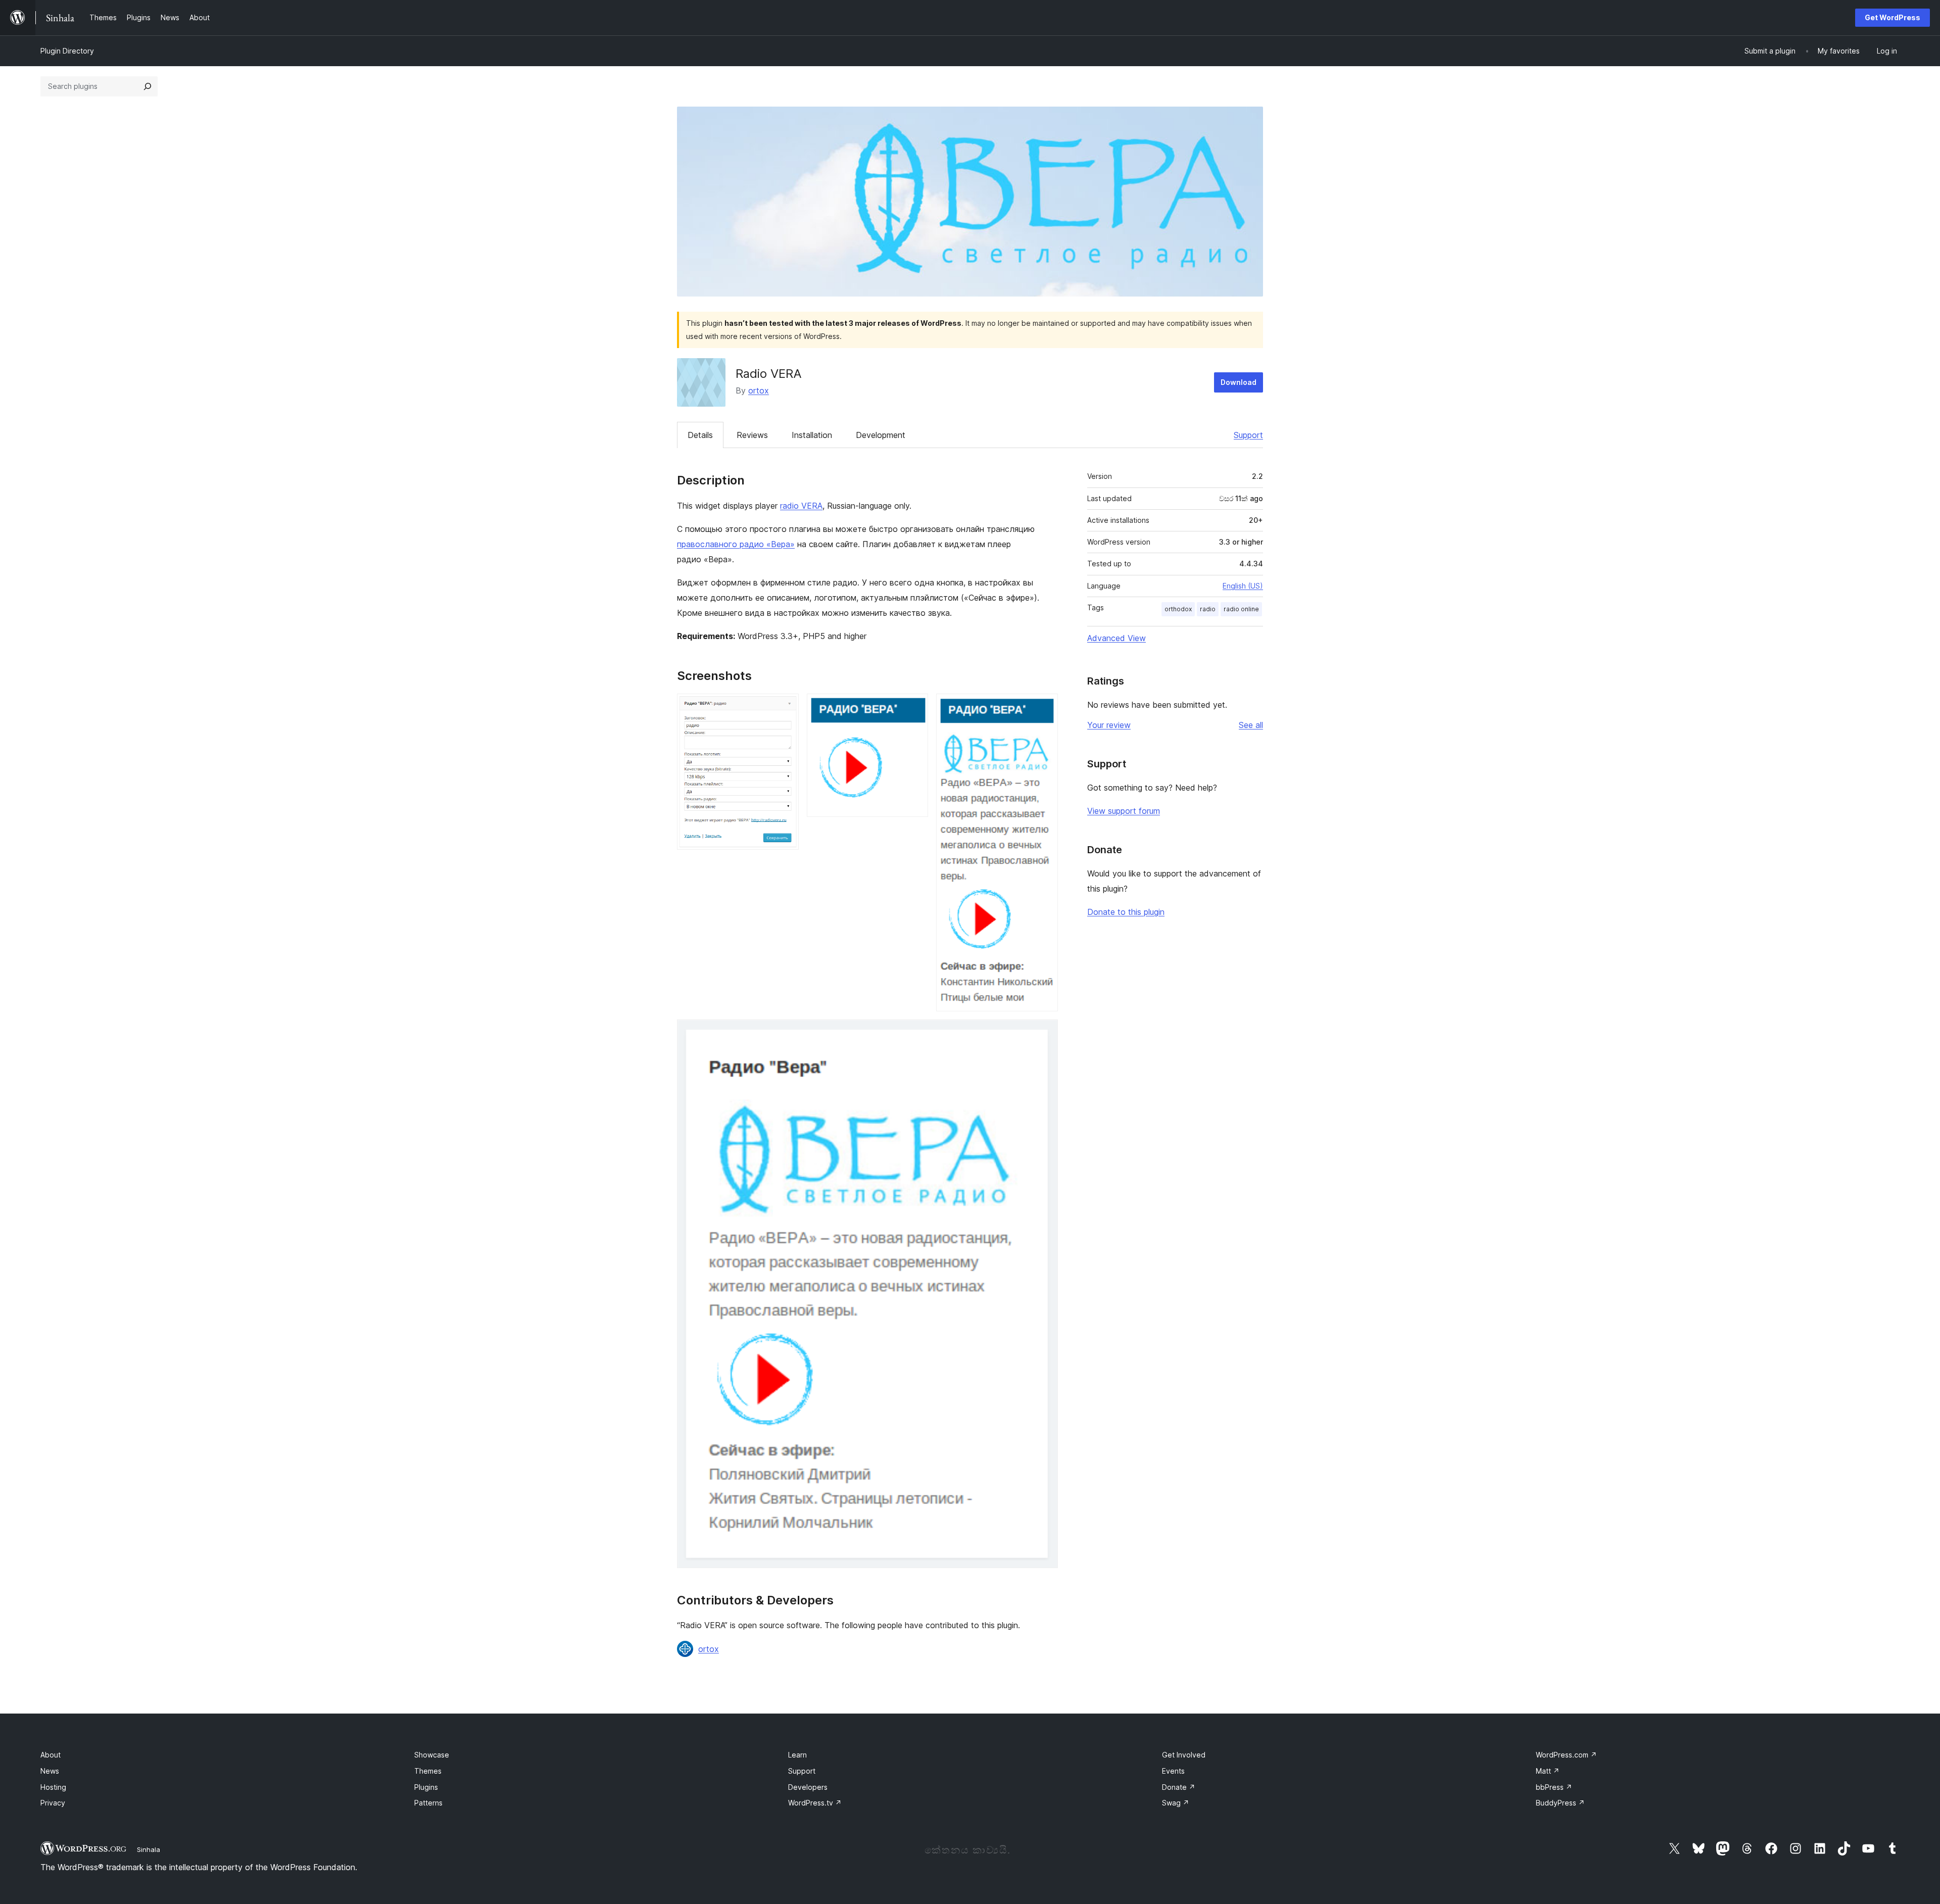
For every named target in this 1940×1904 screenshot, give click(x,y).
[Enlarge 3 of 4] (1044, 707)
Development (881, 435)
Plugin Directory (67, 51)
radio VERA (801, 506)
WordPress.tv (815, 1803)
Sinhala (149, 1849)
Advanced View (1117, 638)
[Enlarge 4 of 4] (1044, 1033)
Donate (1179, 1787)
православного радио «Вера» (736, 544)
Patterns (428, 1803)
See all (1251, 725)
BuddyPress (1560, 1803)
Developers (808, 1787)
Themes (428, 1771)
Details (700, 435)
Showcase (432, 1755)
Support (1248, 435)
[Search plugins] (148, 86)
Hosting (53, 1787)
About (51, 1755)
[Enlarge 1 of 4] (785, 707)
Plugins (426, 1787)
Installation (812, 435)
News (50, 1771)
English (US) (1243, 586)
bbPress (1554, 1787)
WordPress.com (1566, 1755)
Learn (797, 1755)
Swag (1176, 1803)
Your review (1109, 725)
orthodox (1178, 609)
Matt (1548, 1771)
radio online (1241, 609)
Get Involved (1184, 1755)
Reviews (752, 435)
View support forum (1124, 811)
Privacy (53, 1803)
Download (1239, 382)
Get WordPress (1893, 17)
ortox (759, 390)
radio (1208, 609)
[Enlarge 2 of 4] (914, 707)
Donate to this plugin (1126, 912)
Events (1173, 1771)
